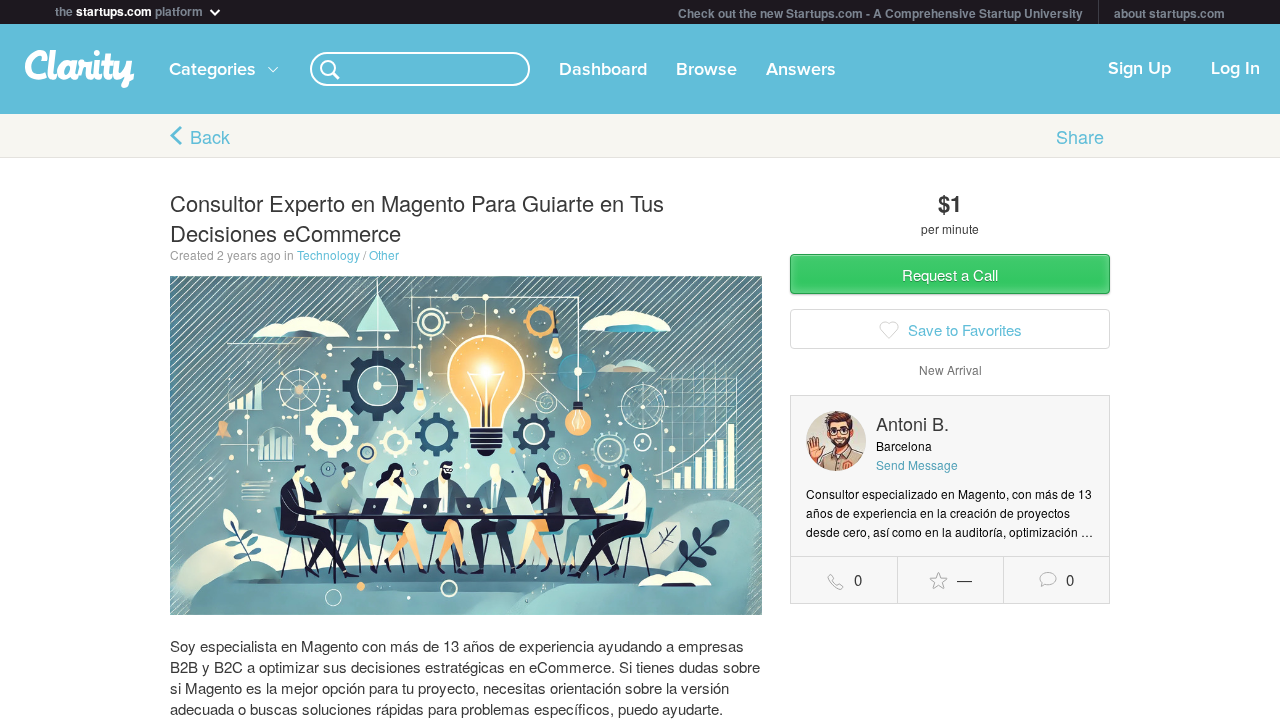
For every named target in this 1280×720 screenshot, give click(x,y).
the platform (130, 9)
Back (210, 136)
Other (384, 254)
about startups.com (1169, 13)
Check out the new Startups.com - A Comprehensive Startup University (880, 13)
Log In (1235, 69)
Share (1080, 136)
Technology (328, 254)
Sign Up (1139, 69)
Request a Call (950, 274)
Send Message (917, 464)
